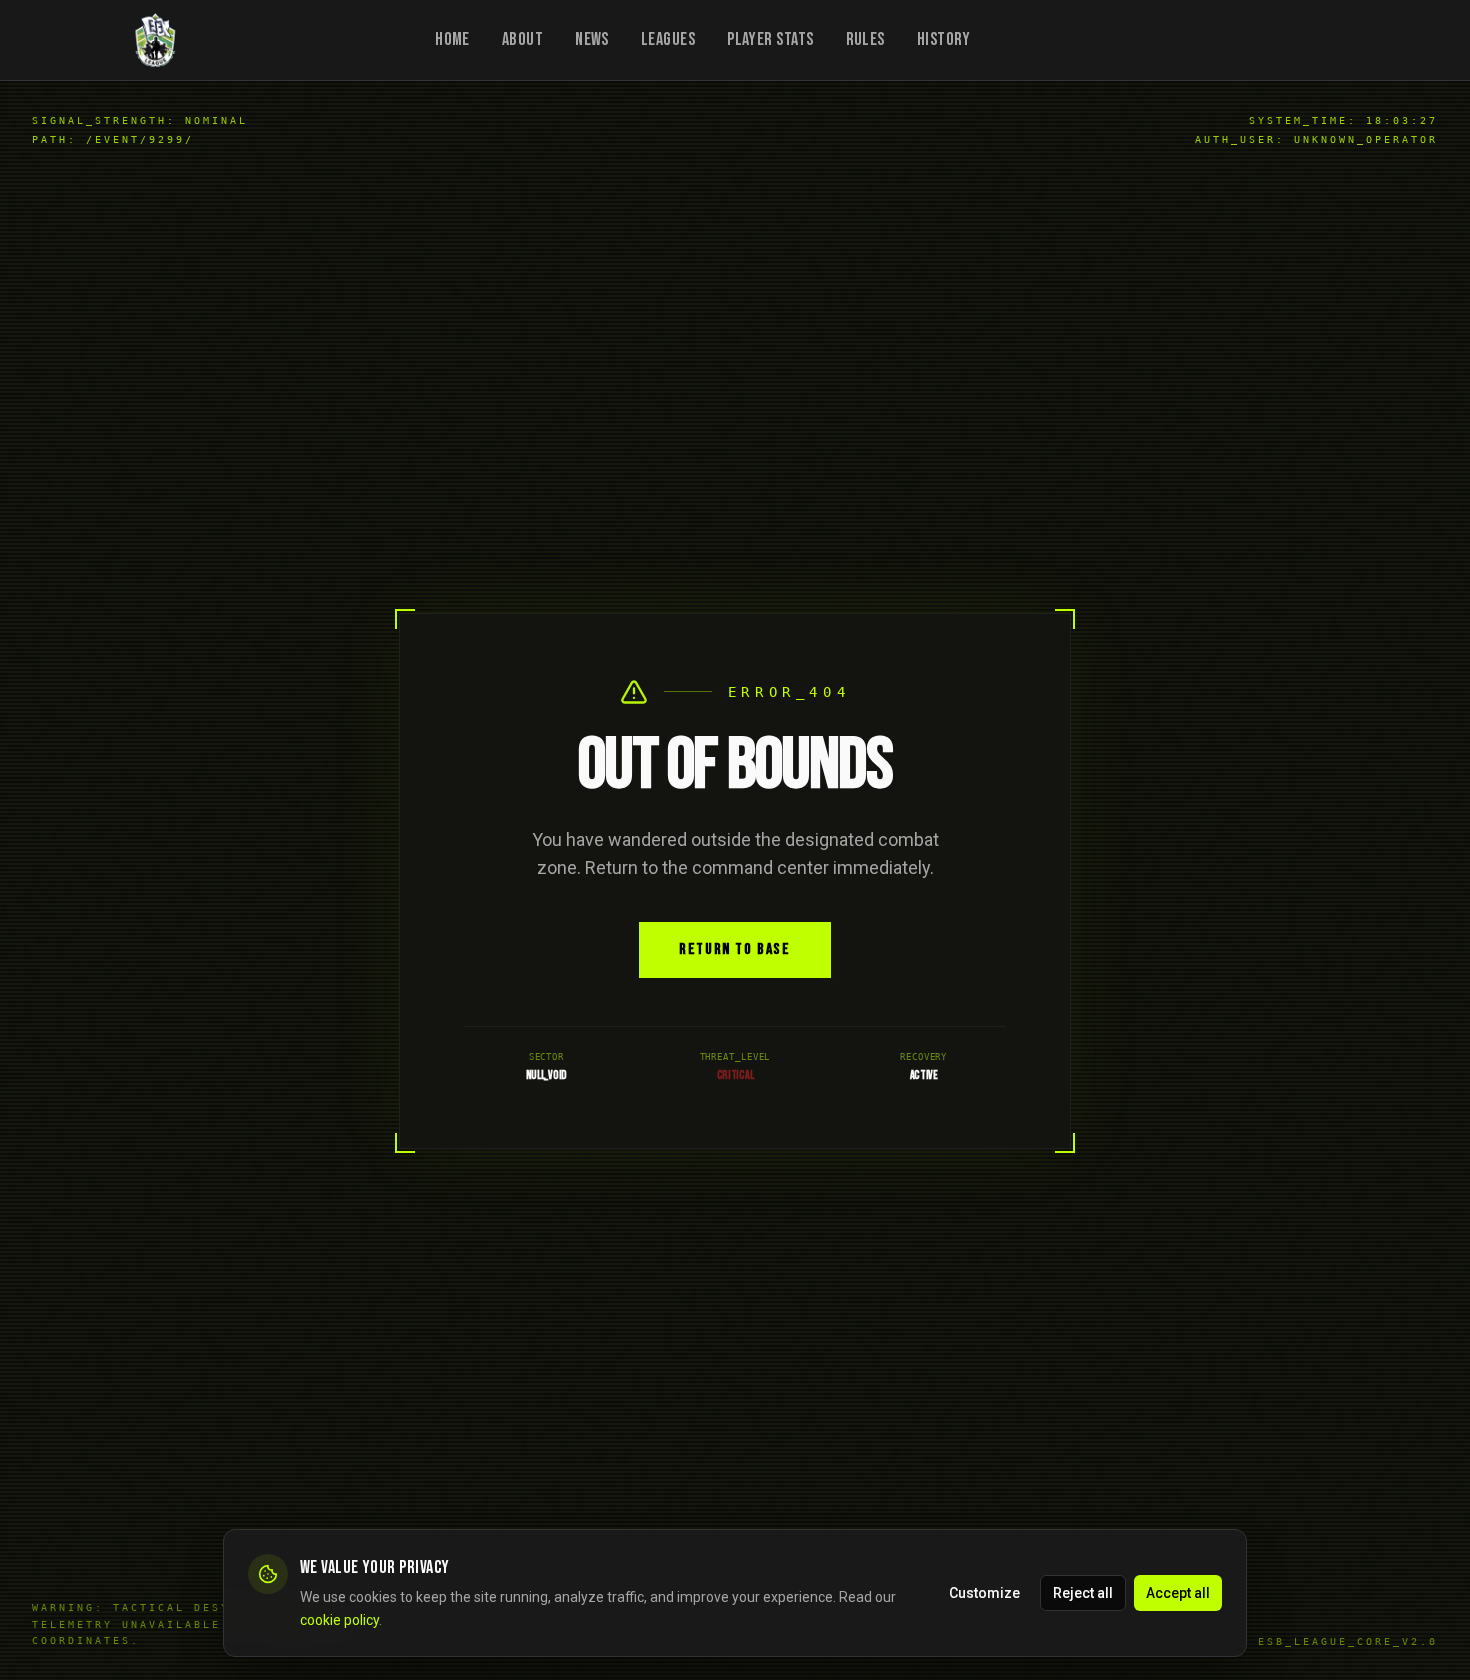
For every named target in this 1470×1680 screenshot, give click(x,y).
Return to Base (734, 949)
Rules (865, 39)
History (944, 39)
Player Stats (770, 39)
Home (452, 39)
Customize (984, 1592)
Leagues (668, 39)
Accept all (1178, 1592)
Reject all (1083, 1592)
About (522, 39)
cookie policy (339, 1619)
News (592, 39)
